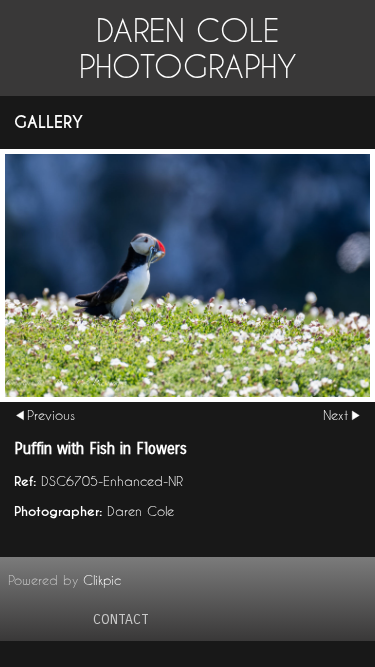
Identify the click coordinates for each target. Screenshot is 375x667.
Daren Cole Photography (188, 48)
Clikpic (102, 580)
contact (121, 619)
